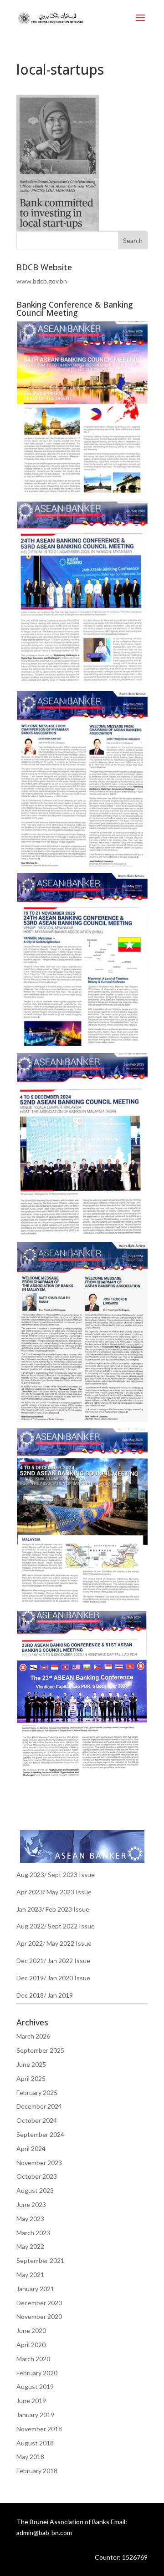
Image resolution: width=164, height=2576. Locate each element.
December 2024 (39, 2106)
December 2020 (39, 2303)
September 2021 (40, 2260)
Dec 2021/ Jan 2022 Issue (53, 1961)
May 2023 (30, 2219)
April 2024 (31, 2148)
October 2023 (37, 2176)
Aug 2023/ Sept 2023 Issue (56, 1875)
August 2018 (35, 2443)
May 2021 (30, 2275)
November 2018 (39, 2429)
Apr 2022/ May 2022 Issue (54, 1943)
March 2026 (33, 2036)
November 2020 (39, 2316)
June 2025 (31, 2064)
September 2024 (40, 2134)
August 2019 (35, 2386)
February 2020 (37, 2373)
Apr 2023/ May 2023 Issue (54, 1892)
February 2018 (37, 2471)
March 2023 (33, 2233)
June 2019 (31, 2401)
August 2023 (35, 2190)
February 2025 (37, 2093)
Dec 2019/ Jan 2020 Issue (53, 1978)
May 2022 (30, 2246)
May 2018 (30, 2457)
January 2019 (35, 2415)
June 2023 (31, 2204)
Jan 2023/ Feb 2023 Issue (53, 1909)
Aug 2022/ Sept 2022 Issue (56, 1926)
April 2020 (31, 2345)
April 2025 (31, 2078)
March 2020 (33, 2359)
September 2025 (40, 2050)
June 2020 (31, 2331)
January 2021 (35, 2289)
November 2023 (39, 2163)
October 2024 (37, 2120)
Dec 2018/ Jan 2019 (45, 1995)
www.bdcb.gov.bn (42, 281)
